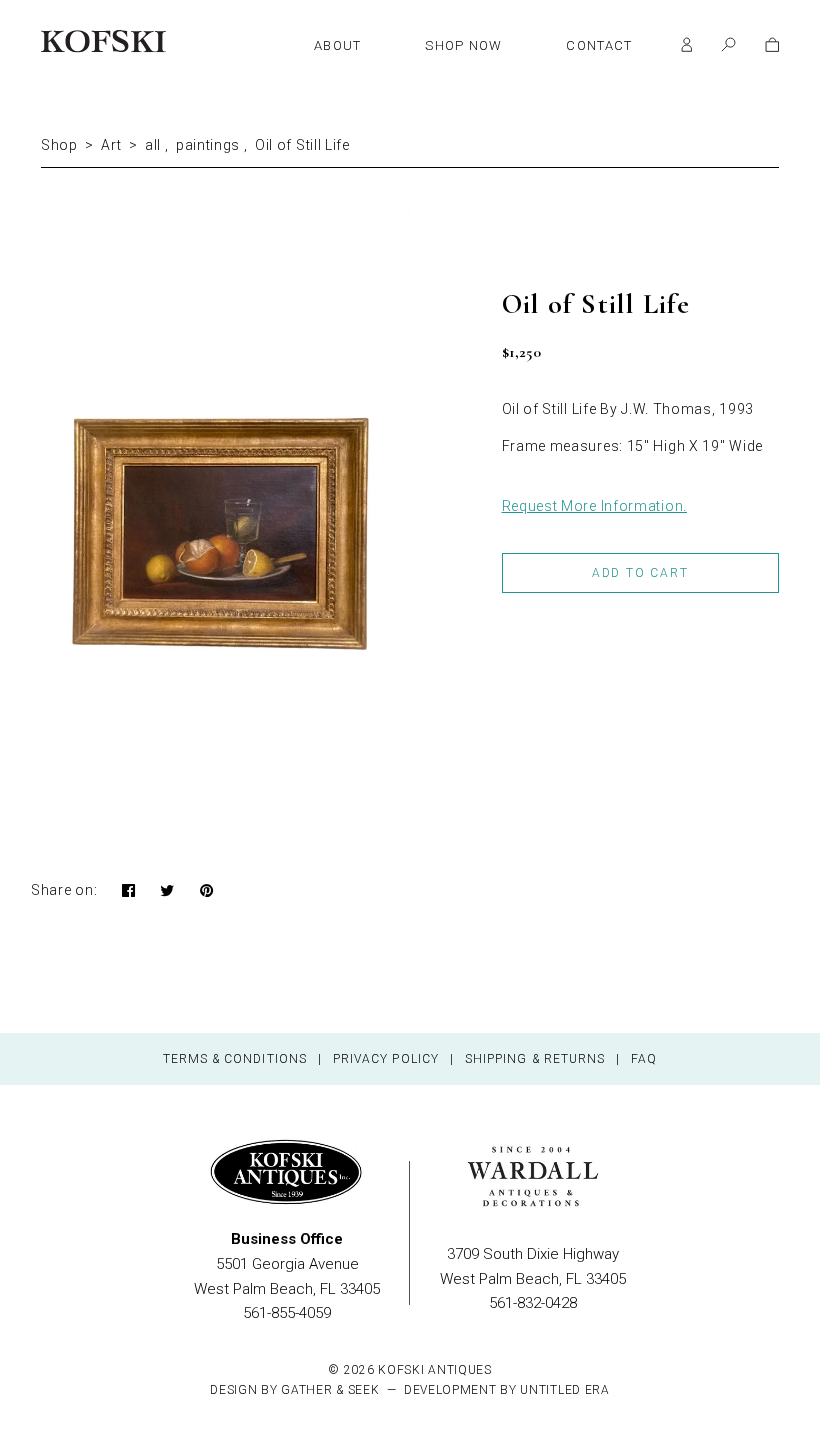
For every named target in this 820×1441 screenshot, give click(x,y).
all (153, 145)
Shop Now (463, 45)
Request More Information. (595, 506)
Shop (59, 145)
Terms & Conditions (235, 1059)
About (338, 45)
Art (111, 145)
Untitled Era (564, 1390)
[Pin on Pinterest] (207, 891)
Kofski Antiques (435, 1370)
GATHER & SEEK (330, 1390)
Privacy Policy (386, 1059)
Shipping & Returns (535, 1059)
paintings (208, 145)
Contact (599, 45)
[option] (225, 531)
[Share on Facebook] (129, 891)
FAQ (644, 1059)
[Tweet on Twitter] (167, 891)
